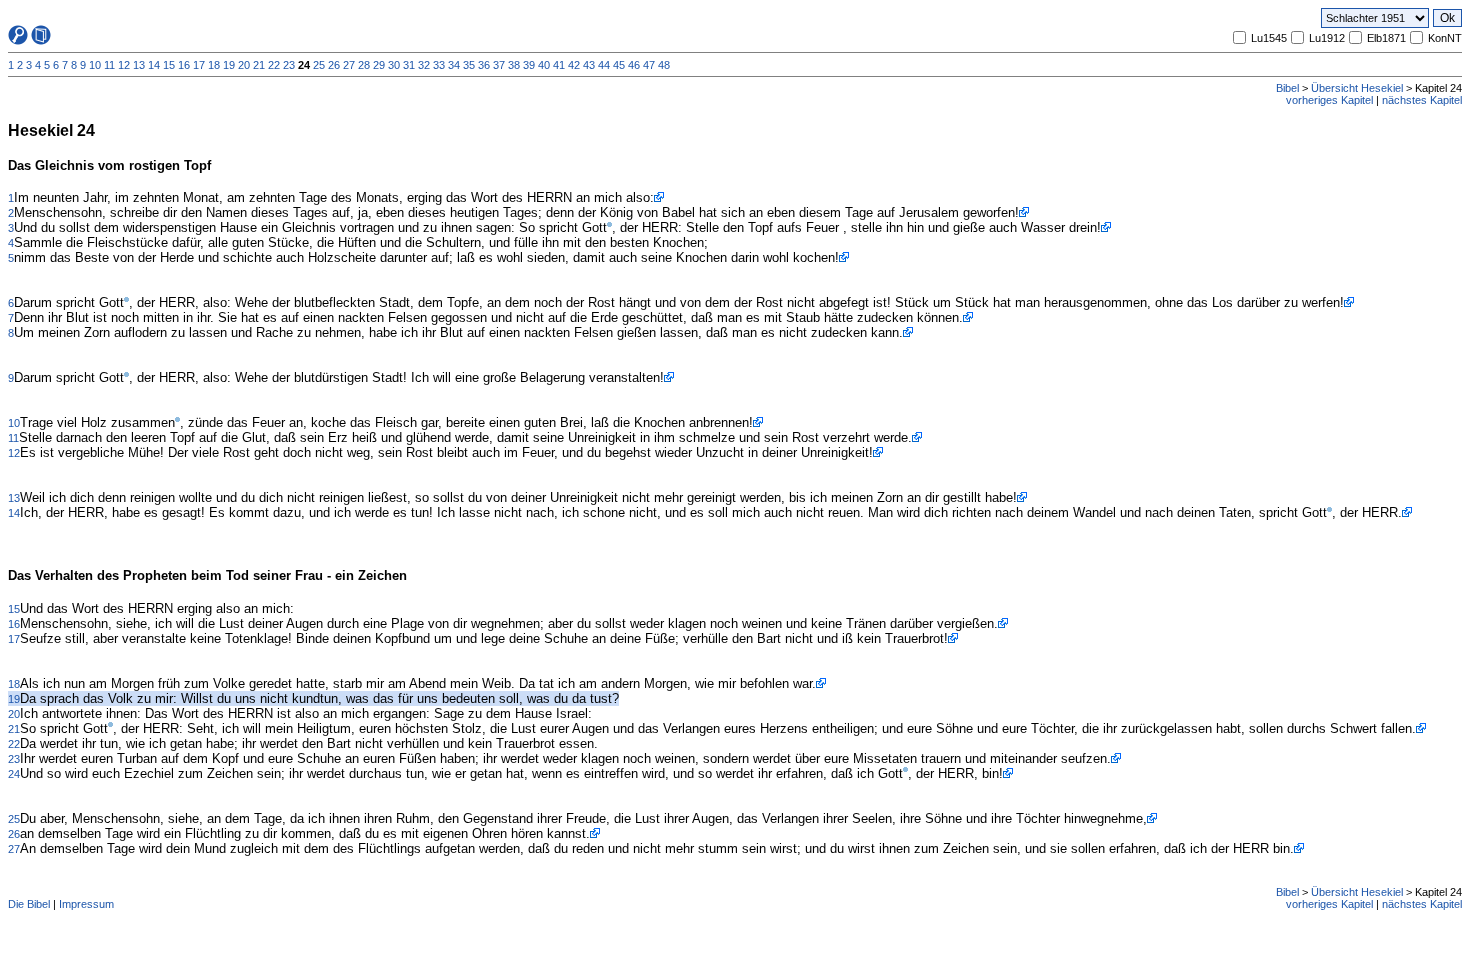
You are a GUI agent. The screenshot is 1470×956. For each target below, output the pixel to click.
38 (514, 65)
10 (95, 65)
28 (364, 65)
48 (664, 65)
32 (424, 65)
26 (334, 65)
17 (199, 65)
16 (184, 65)
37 (499, 65)
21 (259, 65)
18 (214, 65)
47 (649, 65)
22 (274, 65)
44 (604, 65)
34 (454, 65)
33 (439, 65)
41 (559, 65)
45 (619, 65)
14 (154, 65)
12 (124, 65)
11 (109, 65)
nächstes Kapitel (1422, 100)
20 (244, 65)
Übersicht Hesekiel (1357, 88)
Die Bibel (29, 904)
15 (169, 65)
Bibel (1287, 88)
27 (349, 65)
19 (229, 65)
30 (394, 65)
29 (379, 65)
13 (139, 65)
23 (289, 65)
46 (634, 65)
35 (469, 65)
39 (529, 65)
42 (574, 65)
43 (589, 65)
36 (484, 65)
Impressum (86, 904)
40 (544, 65)
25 (319, 65)
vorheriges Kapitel (1329, 100)
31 (409, 65)
